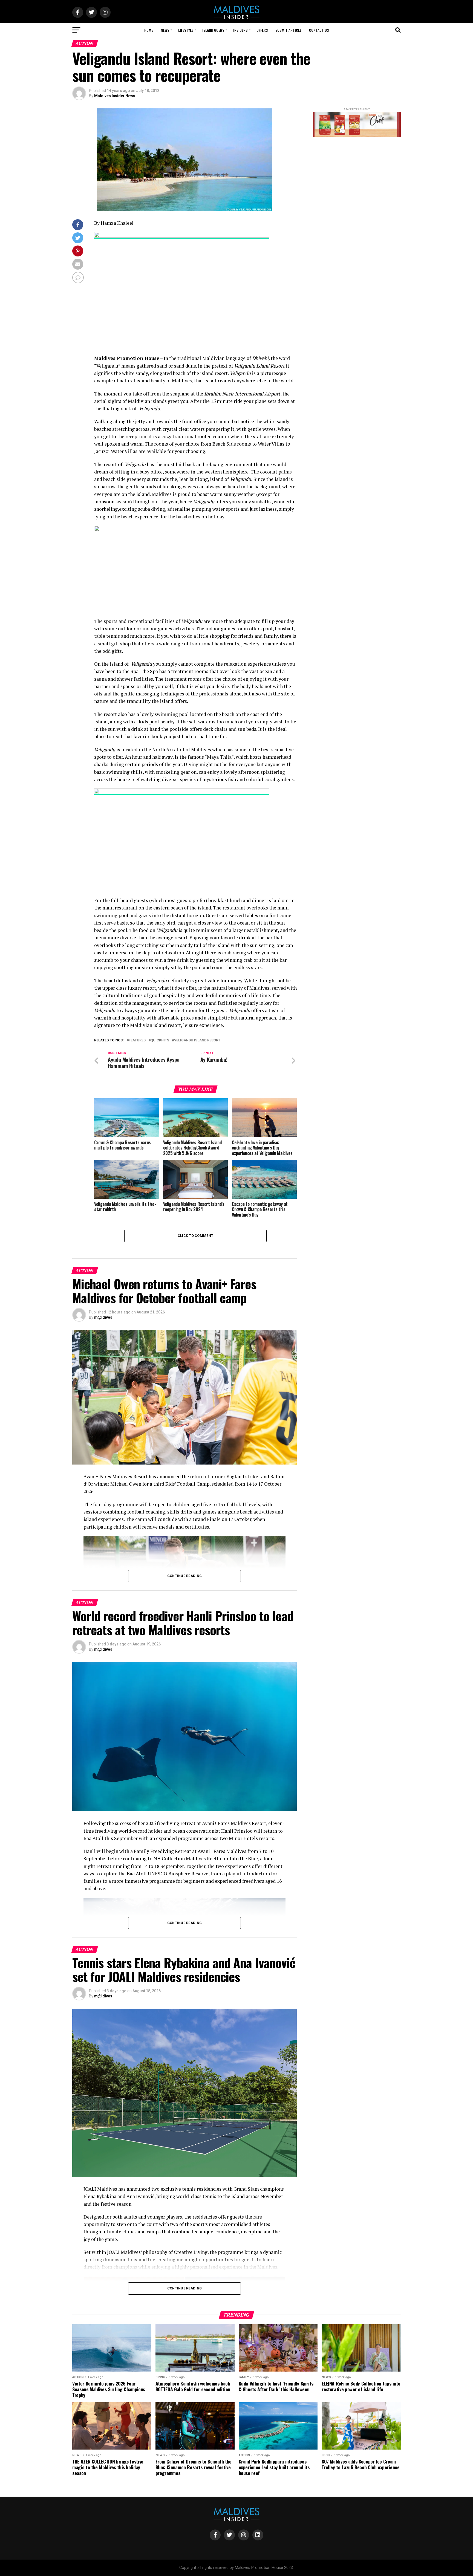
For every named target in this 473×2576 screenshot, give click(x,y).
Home (149, 30)
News (165, 30)
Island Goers (213, 30)
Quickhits (160, 1040)
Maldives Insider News (115, 96)
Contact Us (319, 30)
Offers (262, 30)
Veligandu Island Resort (197, 1040)
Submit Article (288, 30)
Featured (137, 1040)
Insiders (240, 30)
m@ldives (103, 1317)
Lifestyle (186, 30)
